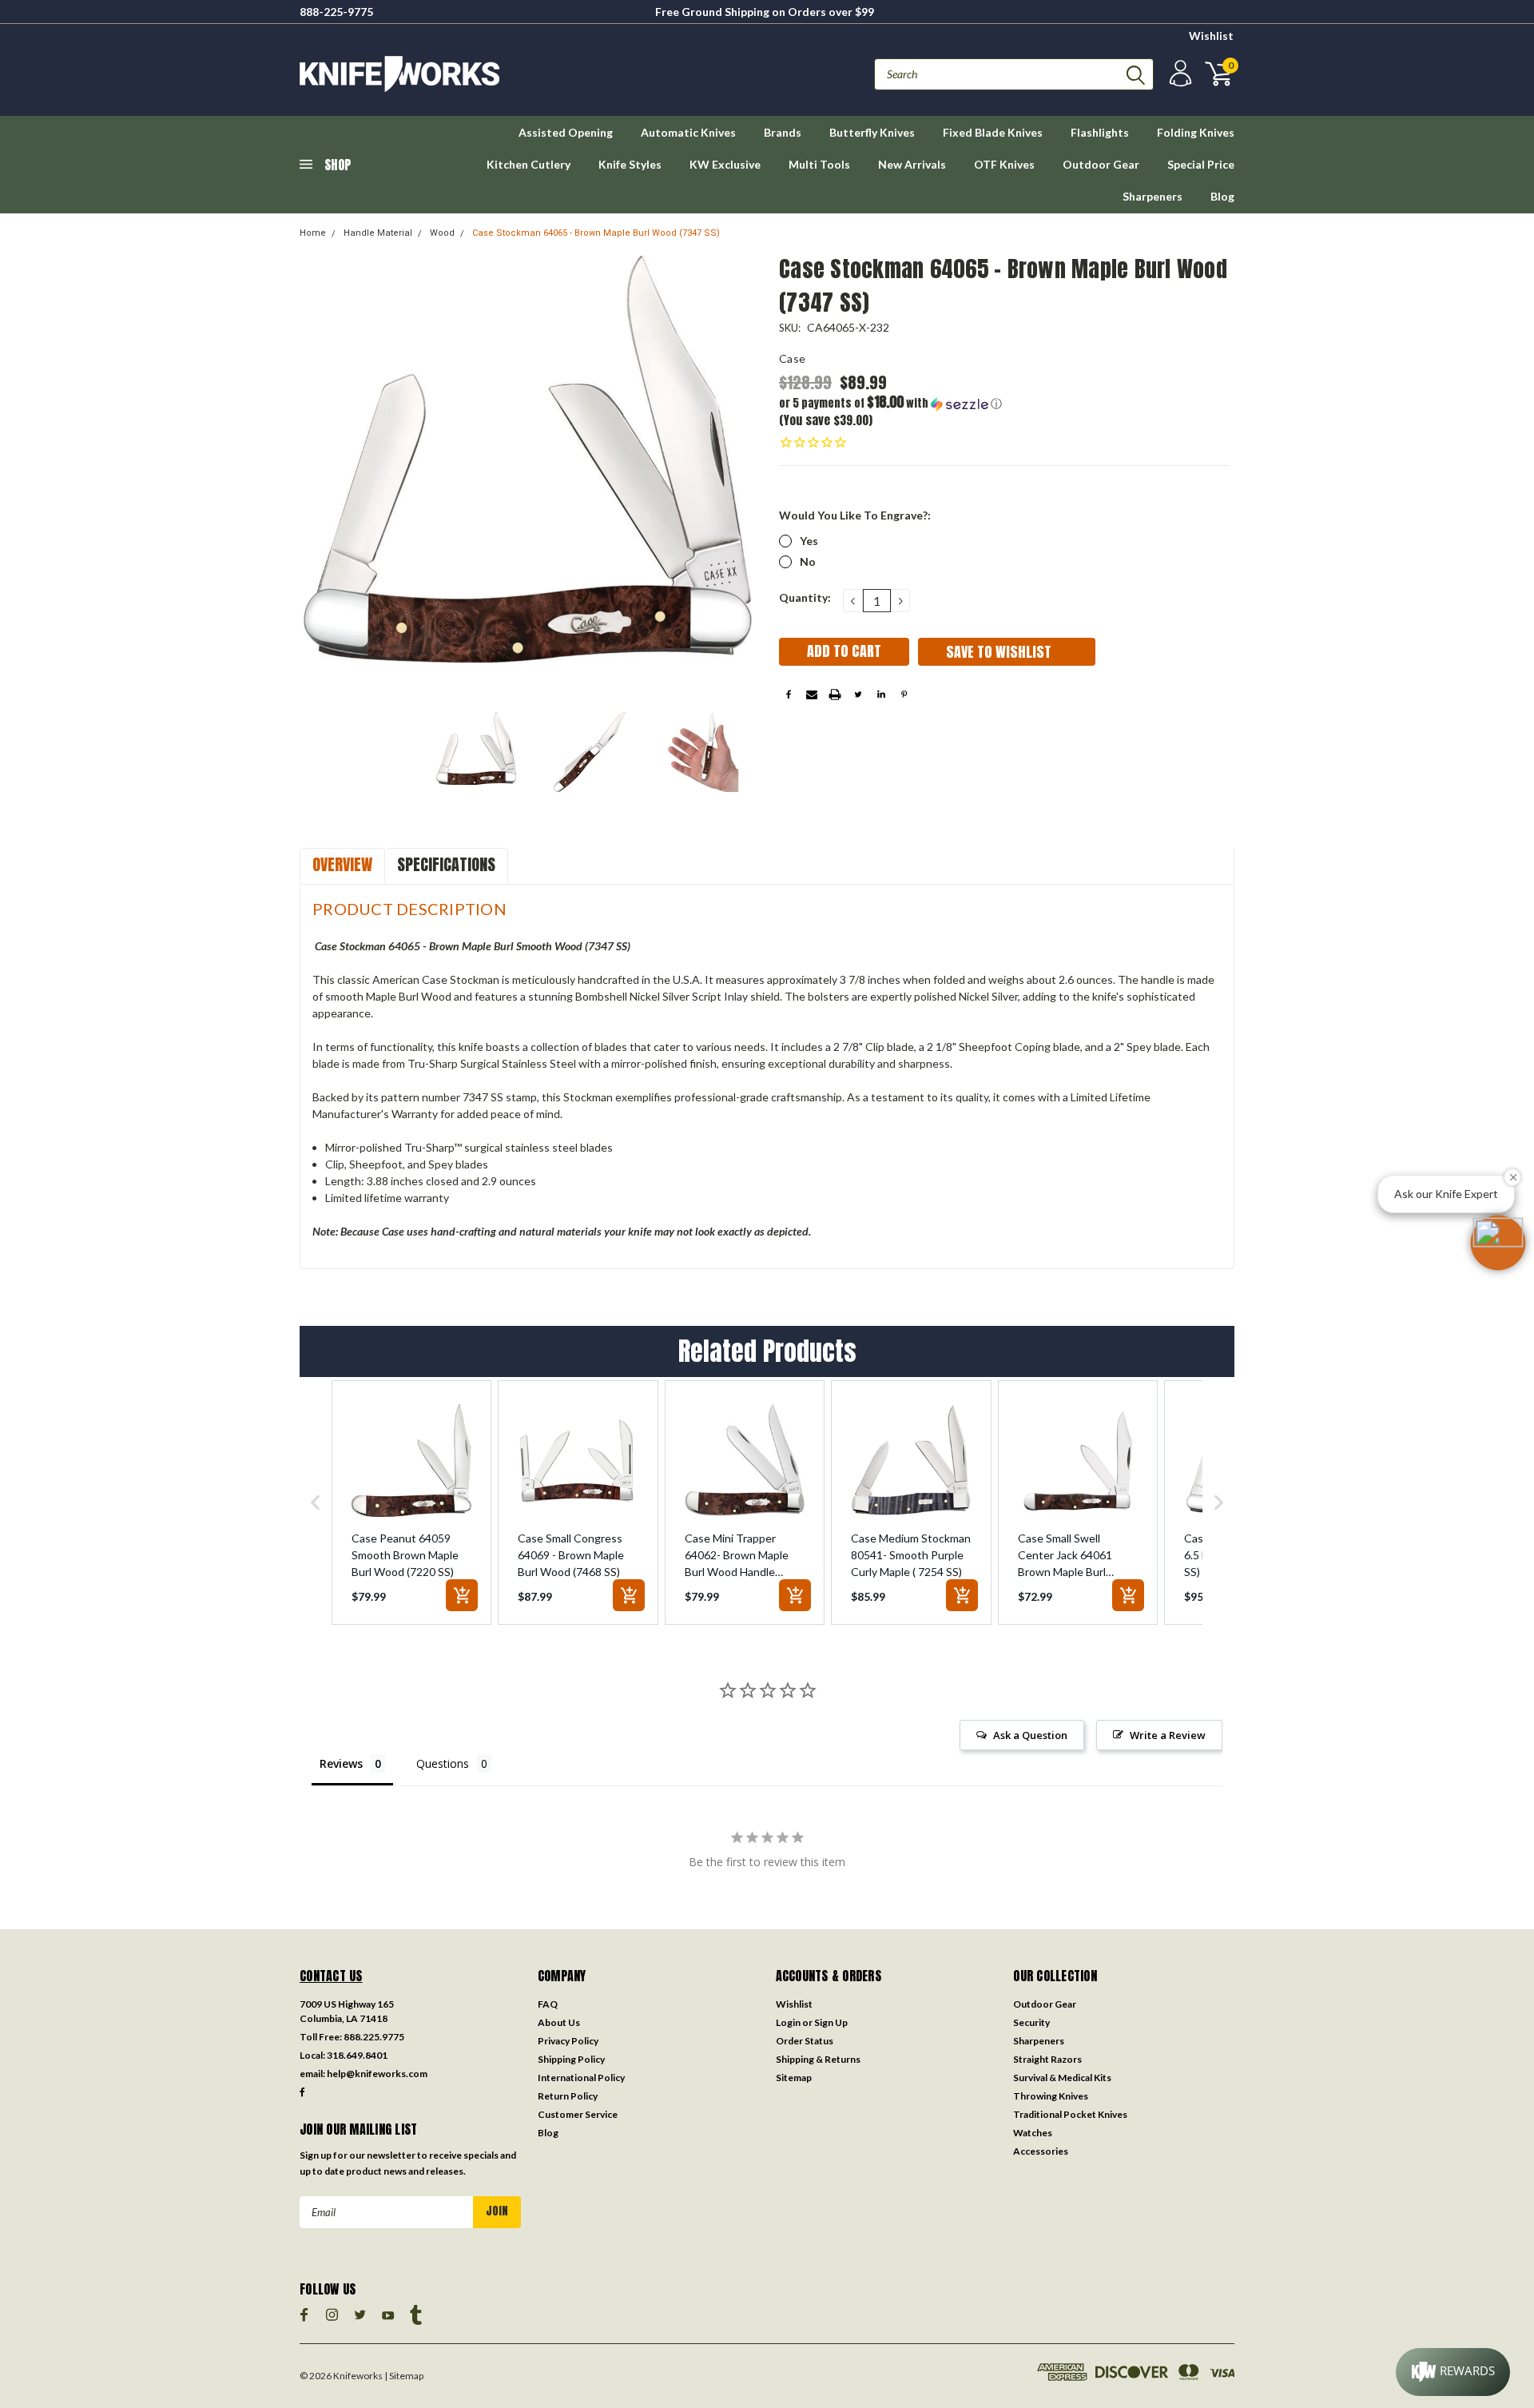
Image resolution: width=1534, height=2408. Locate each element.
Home (313, 233)
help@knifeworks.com (377, 2074)
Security (1031, 2022)
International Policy (581, 2078)
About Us (559, 2022)
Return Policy (568, 2096)
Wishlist (1211, 36)
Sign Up (831, 2022)
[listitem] (411, 1503)
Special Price (1201, 164)
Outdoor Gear (1101, 164)
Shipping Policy (571, 2059)
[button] (892, 403)
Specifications (446, 864)
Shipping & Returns (818, 2059)
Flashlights (1100, 132)
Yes (809, 541)
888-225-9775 (336, 12)
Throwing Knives (1051, 2096)
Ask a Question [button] (1030, 1735)
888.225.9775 (374, 2037)
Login (788, 2022)
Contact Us (331, 1976)
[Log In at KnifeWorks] (1178, 74)
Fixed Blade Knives (993, 132)
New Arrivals (912, 164)
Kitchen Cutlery (529, 164)
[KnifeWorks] (533, 74)
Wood (442, 233)
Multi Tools (819, 164)
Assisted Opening (566, 132)
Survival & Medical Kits (1062, 2078)
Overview (342, 864)
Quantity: (805, 597)
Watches (1033, 2133)
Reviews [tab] (341, 1763)
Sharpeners (1152, 196)
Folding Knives (1196, 132)
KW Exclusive (725, 164)
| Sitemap (404, 2376)
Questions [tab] (443, 1763)
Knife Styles (630, 164)
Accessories (1041, 2151)
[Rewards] (1453, 2372)
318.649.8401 (357, 2055)
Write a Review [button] (1168, 1735)
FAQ (548, 2004)
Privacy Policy (568, 2041)
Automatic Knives (688, 132)
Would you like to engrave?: (855, 515)
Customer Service (578, 2114)
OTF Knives (1004, 164)
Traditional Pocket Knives (1070, 2114)
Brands (783, 132)
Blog (1222, 196)
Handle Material (378, 233)
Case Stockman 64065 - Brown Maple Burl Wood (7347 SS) (596, 233)
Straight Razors (1047, 2059)
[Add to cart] (462, 1595)
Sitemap (794, 2078)
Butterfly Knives (872, 132)
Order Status (805, 2041)
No (808, 561)
